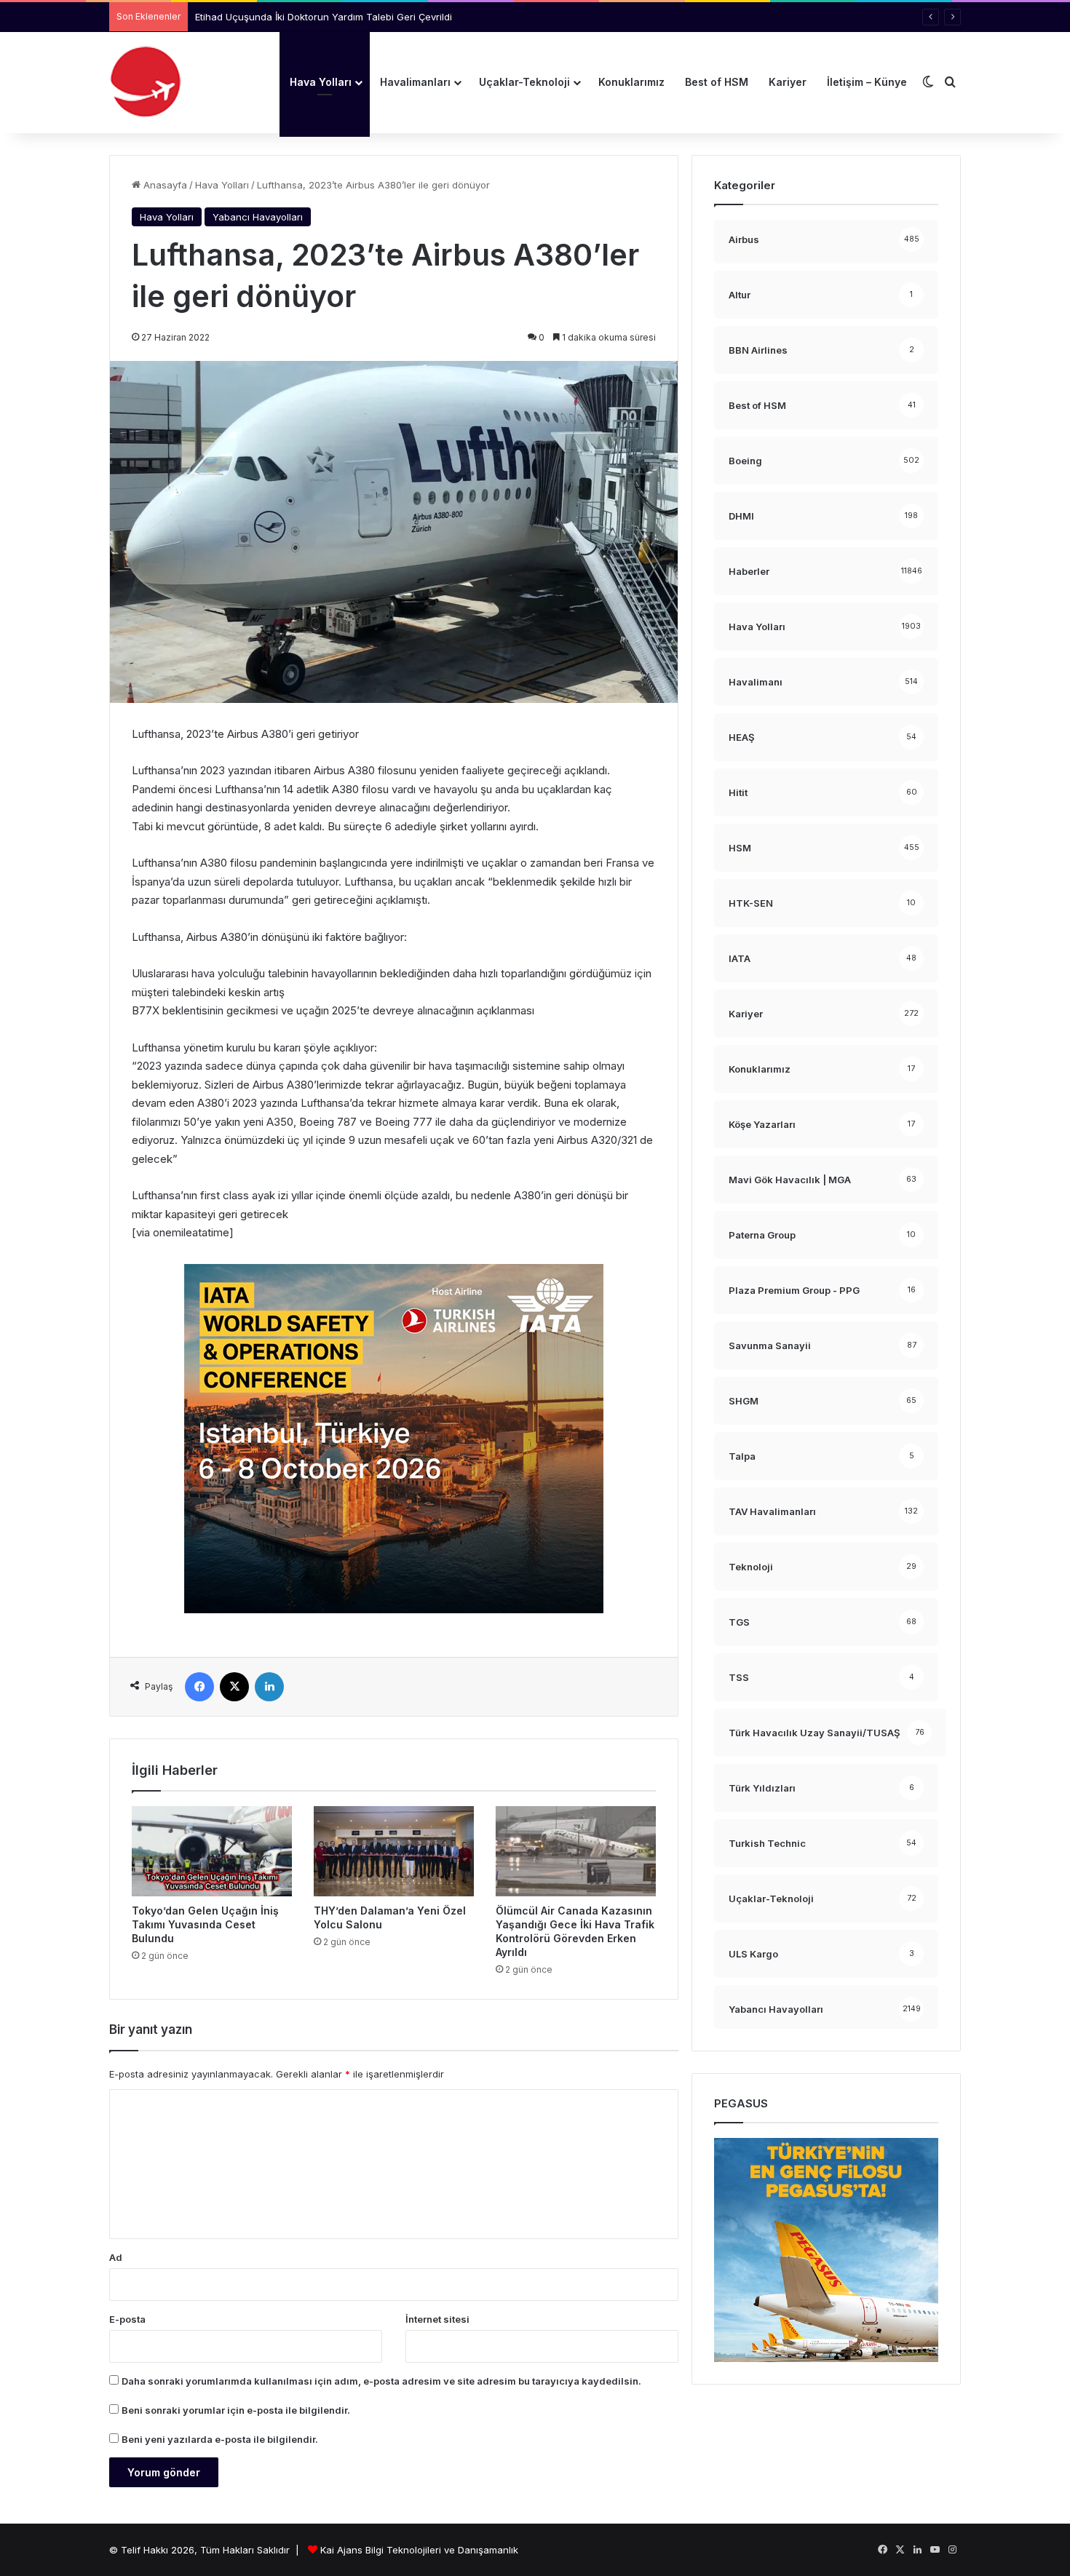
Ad (116, 2257)
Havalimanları (415, 82)
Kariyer (788, 82)
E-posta (127, 2319)
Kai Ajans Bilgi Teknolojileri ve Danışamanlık (419, 2550)
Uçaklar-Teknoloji (524, 82)
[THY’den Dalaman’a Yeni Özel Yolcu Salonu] (394, 1851)
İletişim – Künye (867, 82)
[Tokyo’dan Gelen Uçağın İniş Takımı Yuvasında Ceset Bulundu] (212, 1851)
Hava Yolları (321, 82)
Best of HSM (717, 82)
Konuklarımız (631, 82)
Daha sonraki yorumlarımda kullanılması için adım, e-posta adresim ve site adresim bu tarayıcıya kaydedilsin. (381, 2381)
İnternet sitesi (437, 2319)
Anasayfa (164, 185)
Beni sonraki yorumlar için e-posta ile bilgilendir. (236, 2410)
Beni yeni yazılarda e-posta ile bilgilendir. (220, 2439)
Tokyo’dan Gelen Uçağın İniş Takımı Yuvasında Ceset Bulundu (205, 1924)
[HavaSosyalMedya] (146, 82)
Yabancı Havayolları (258, 217)
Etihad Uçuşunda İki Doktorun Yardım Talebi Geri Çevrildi (324, 17)
